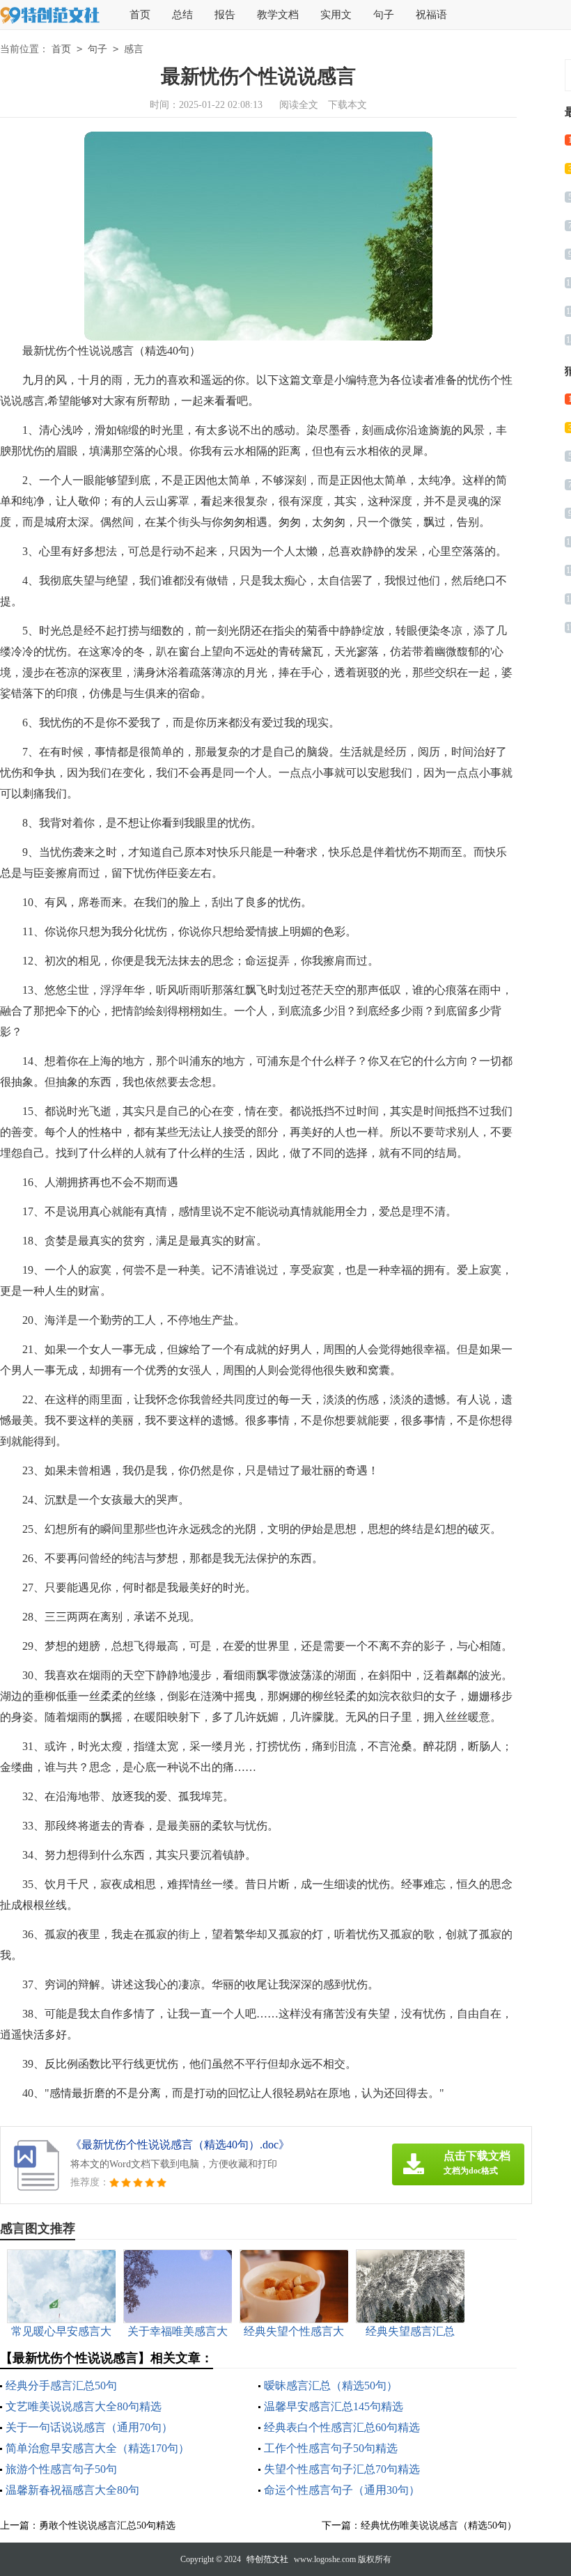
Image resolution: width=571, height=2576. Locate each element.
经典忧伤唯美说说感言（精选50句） (439, 2526)
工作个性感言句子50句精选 (331, 2448)
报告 (225, 15)
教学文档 (278, 15)
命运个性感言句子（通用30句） (342, 2490)
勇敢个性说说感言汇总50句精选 (107, 2526)
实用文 (336, 15)
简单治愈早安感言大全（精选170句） (97, 2448)
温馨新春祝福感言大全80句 (72, 2490)
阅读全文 (299, 105)
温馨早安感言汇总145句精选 (334, 2406)
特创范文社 (267, 2559)
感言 (134, 49)
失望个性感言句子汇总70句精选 (342, 2469)
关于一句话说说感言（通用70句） (89, 2427)
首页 (140, 15)
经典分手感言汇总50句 (61, 2386)
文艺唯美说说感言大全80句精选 (84, 2406)
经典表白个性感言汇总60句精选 (342, 2427)
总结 (182, 15)
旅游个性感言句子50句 (61, 2469)
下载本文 (347, 105)
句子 (384, 15)
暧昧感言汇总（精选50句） (331, 2386)
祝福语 (431, 15)
